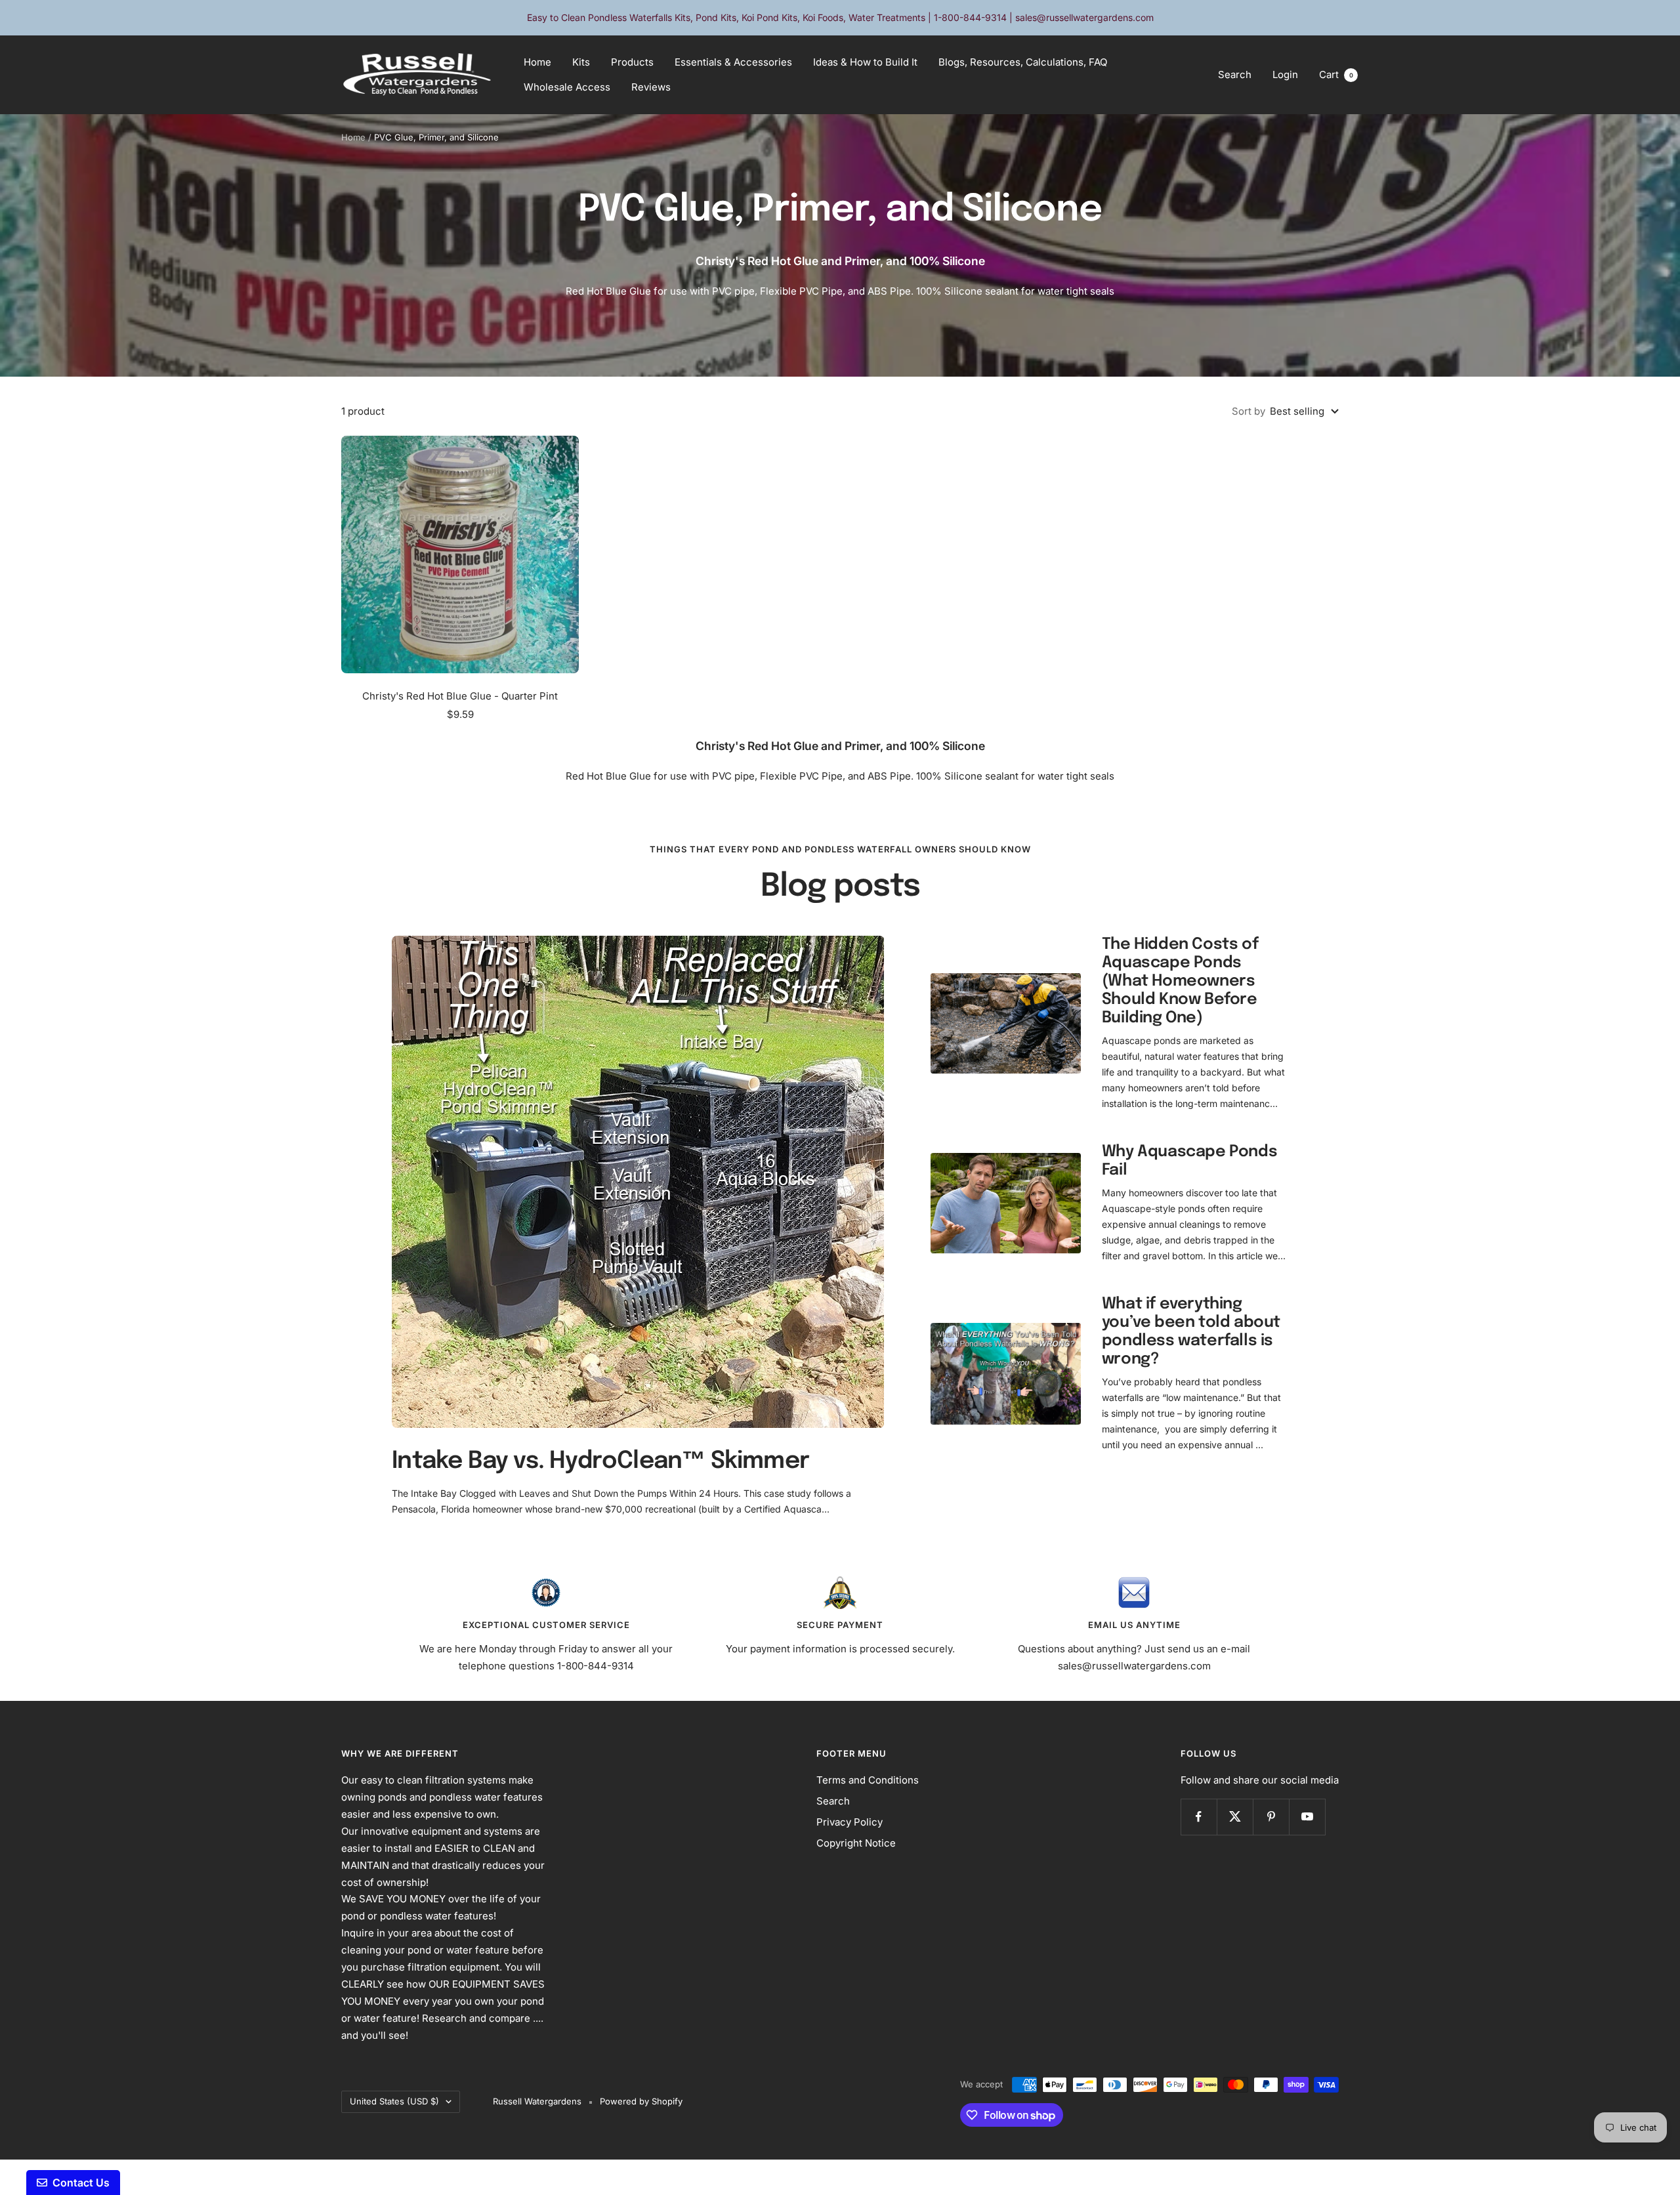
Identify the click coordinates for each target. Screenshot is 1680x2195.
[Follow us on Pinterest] (1271, 1817)
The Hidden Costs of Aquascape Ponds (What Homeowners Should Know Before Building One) (1180, 981)
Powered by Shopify (641, 2101)
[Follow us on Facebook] (1199, 1817)
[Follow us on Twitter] (1235, 1817)
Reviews (651, 87)
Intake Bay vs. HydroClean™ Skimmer (600, 1461)
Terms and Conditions (868, 1780)
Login (1285, 74)
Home (537, 62)
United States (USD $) (394, 2101)
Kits (581, 62)
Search (1235, 74)
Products (632, 62)
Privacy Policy (850, 1822)
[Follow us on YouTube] (1307, 1817)
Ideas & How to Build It (865, 62)
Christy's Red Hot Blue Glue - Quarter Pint (460, 696)
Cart (1336, 74)
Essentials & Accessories (733, 62)
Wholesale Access (567, 87)
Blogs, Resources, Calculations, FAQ (1023, 62)
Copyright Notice (856, 1843)
